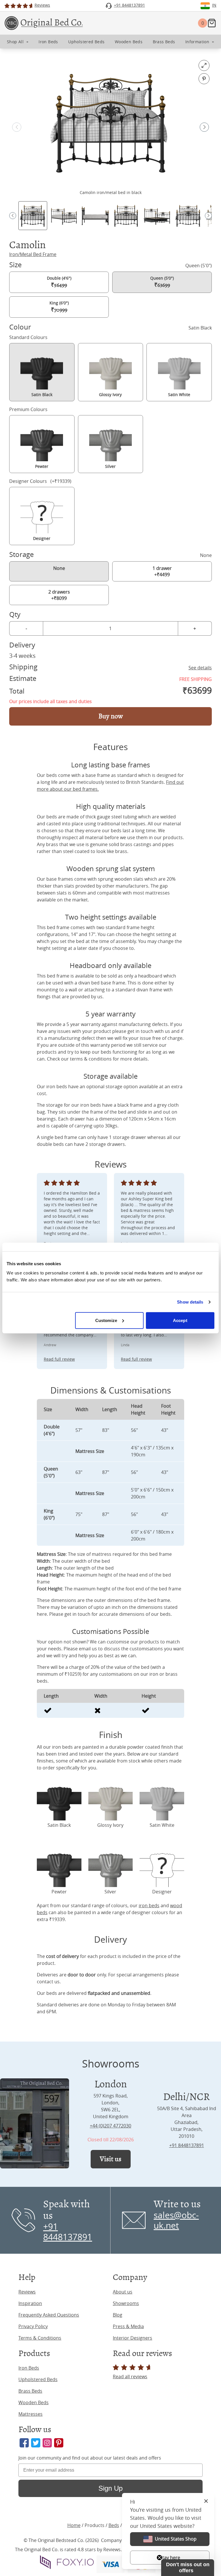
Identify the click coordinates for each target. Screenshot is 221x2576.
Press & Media (128, 2326)
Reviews (27, 2292)
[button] (204, 127)
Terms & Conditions (40, 2338)
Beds (114, 2525)
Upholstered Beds (38, 2379)
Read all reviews (130, 2377)
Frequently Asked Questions (49, 2315)
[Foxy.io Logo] (67, 2562)
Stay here (170, 2558)
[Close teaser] (159, 2558)
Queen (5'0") (162, 282)
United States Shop (176, 2539)
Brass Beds (30, 2391)
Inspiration (30, 2303)
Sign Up (110, 2488)
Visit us (111, 2159)
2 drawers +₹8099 (59, 595)
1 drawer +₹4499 (162, 571)
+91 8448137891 (187, 2145)
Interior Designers (133, 2338)
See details (200, 668)
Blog (118, 2315)
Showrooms (126, 2303)
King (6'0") (59, 307)
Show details (190, 1302)
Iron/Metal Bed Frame (33, 254)
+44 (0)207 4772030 (110, 2126)
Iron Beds (29, 2368)
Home (74, 2525)
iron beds (149, 1905)
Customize (106, 1320)
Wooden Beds (34, 2402)
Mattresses (31, 2414)
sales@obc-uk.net (176, 2220)
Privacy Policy (33, 2326)
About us (123, 2292)
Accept (180, 1320)
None (59, 568)
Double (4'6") (59, 282)
